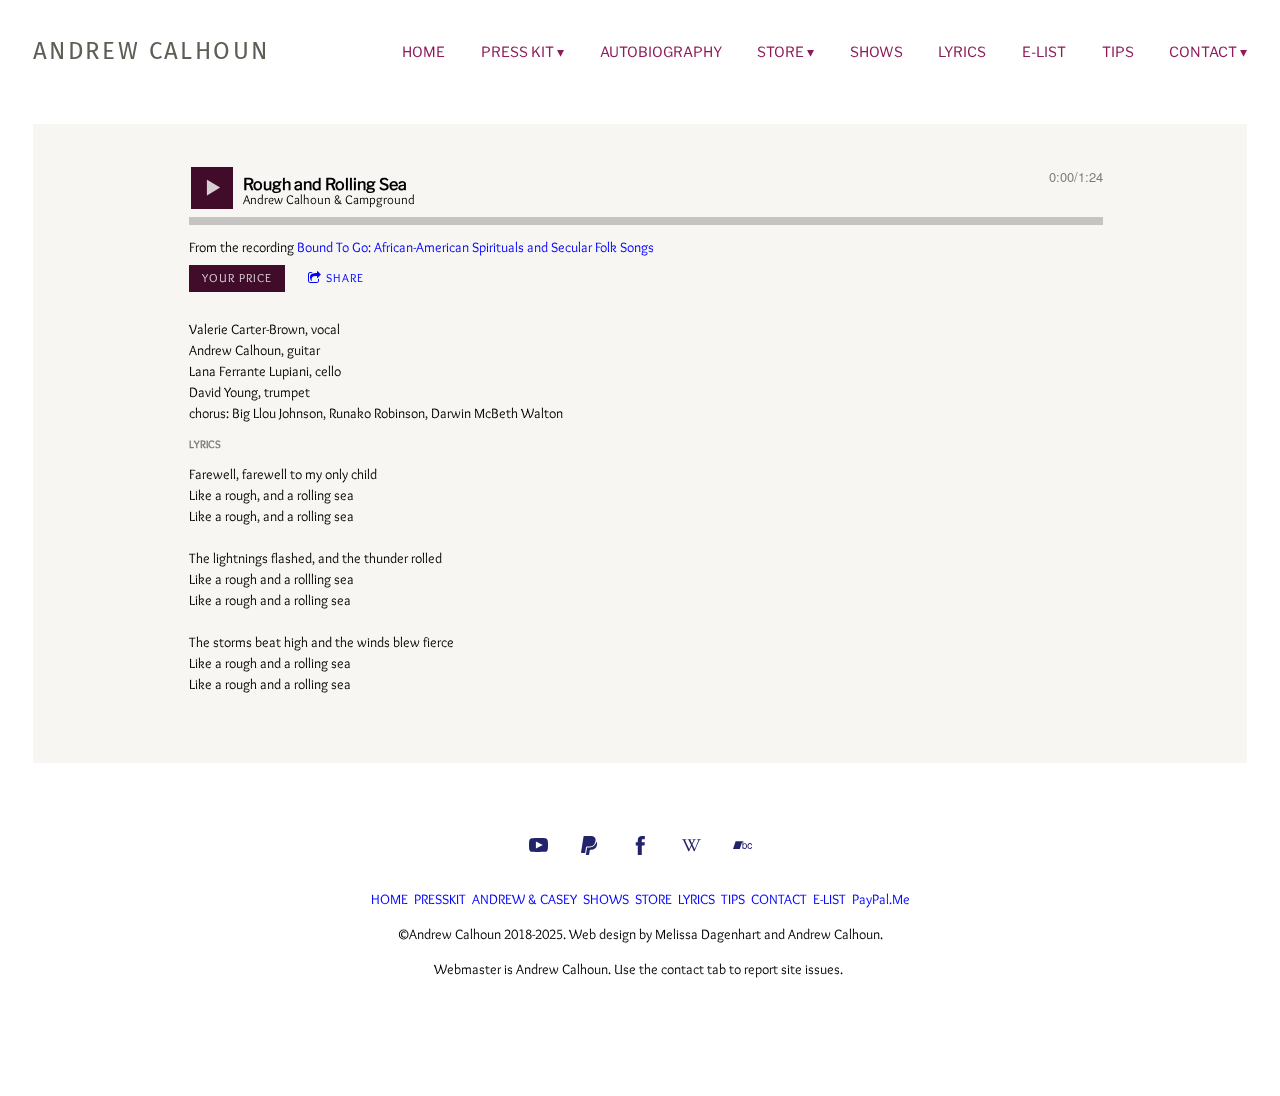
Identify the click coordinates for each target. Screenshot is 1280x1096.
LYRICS (696, 899)
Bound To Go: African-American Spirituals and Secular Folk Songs (475, 247)
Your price (237, 277)
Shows (876, 51)
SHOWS (606, 899)
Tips (1118, 51)
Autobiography (661, 51)
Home (423, 51)
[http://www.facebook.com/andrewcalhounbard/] (640, 845)
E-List (1044, 51)
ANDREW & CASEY (524, 899)
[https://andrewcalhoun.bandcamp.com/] (742, 845)
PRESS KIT (517, 51)
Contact (1203, 51)
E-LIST (829, 899)
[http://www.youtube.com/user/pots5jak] (538, 845)
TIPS (733, 899)
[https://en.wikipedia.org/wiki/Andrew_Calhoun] (691, 845)
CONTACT (779, 899)
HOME (389, 899)
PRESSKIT (440, 899)
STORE (780, 51)
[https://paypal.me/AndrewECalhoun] (589, 845)
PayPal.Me (881, 899)
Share (345, 277)
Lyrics (962, 51)
